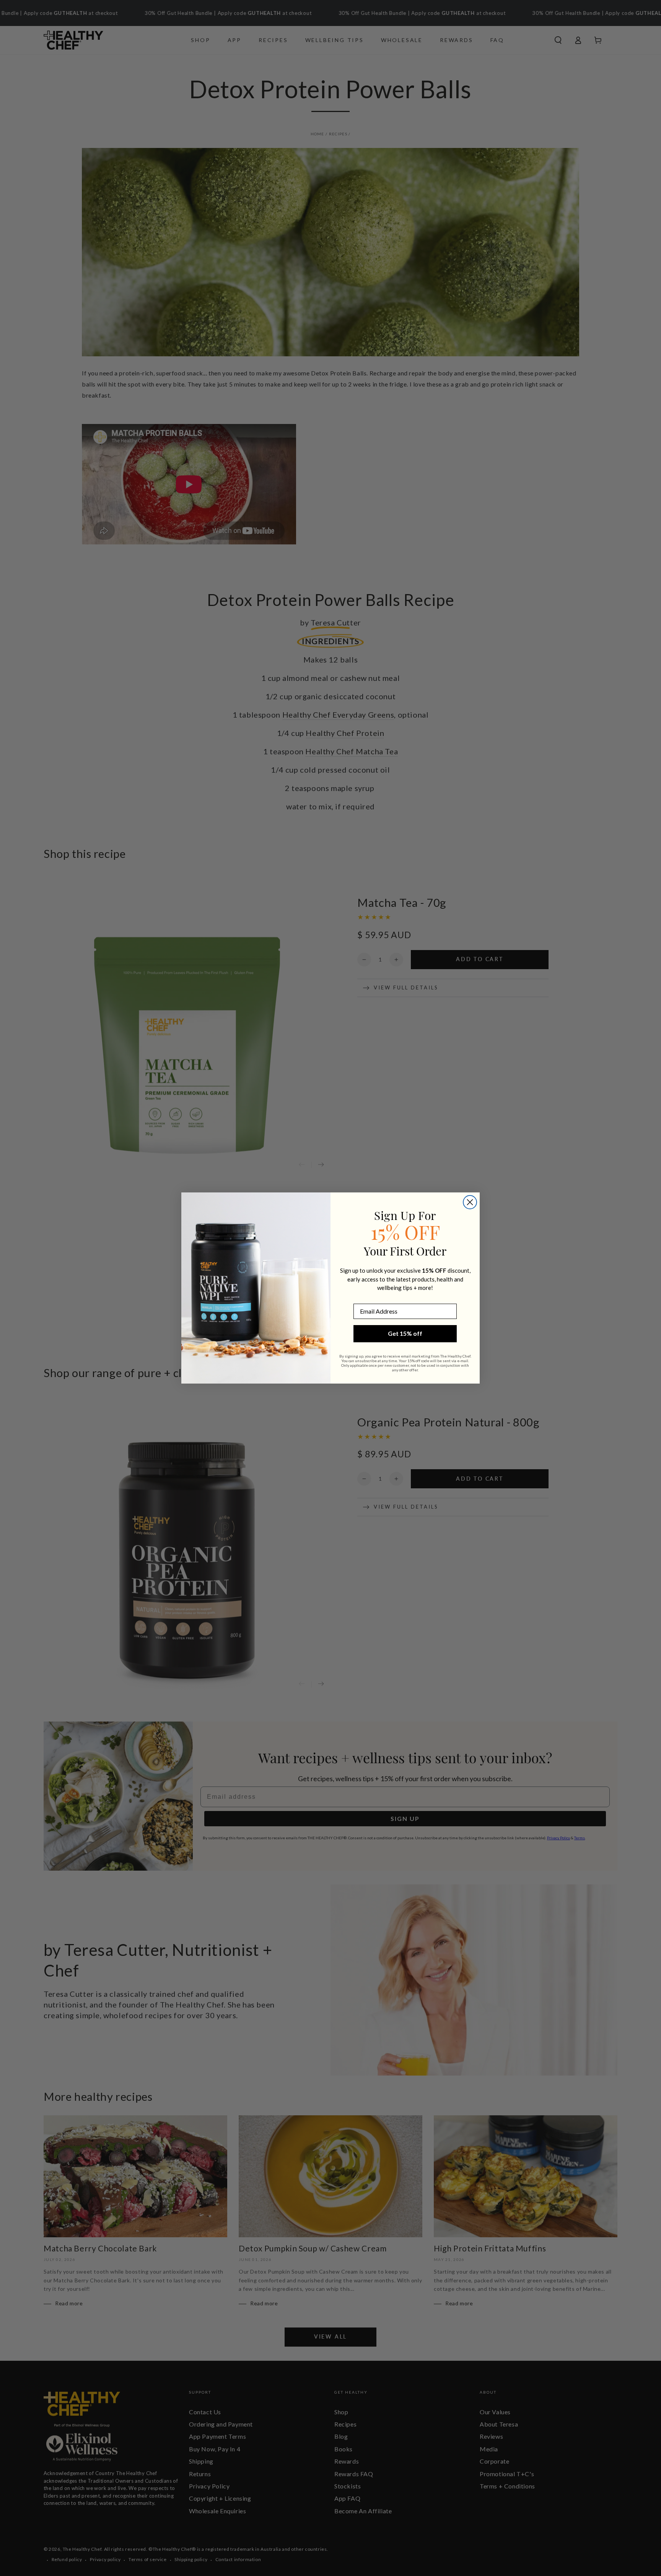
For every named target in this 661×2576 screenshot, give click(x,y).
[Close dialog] (470, 1202)
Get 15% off (405, 1333)
